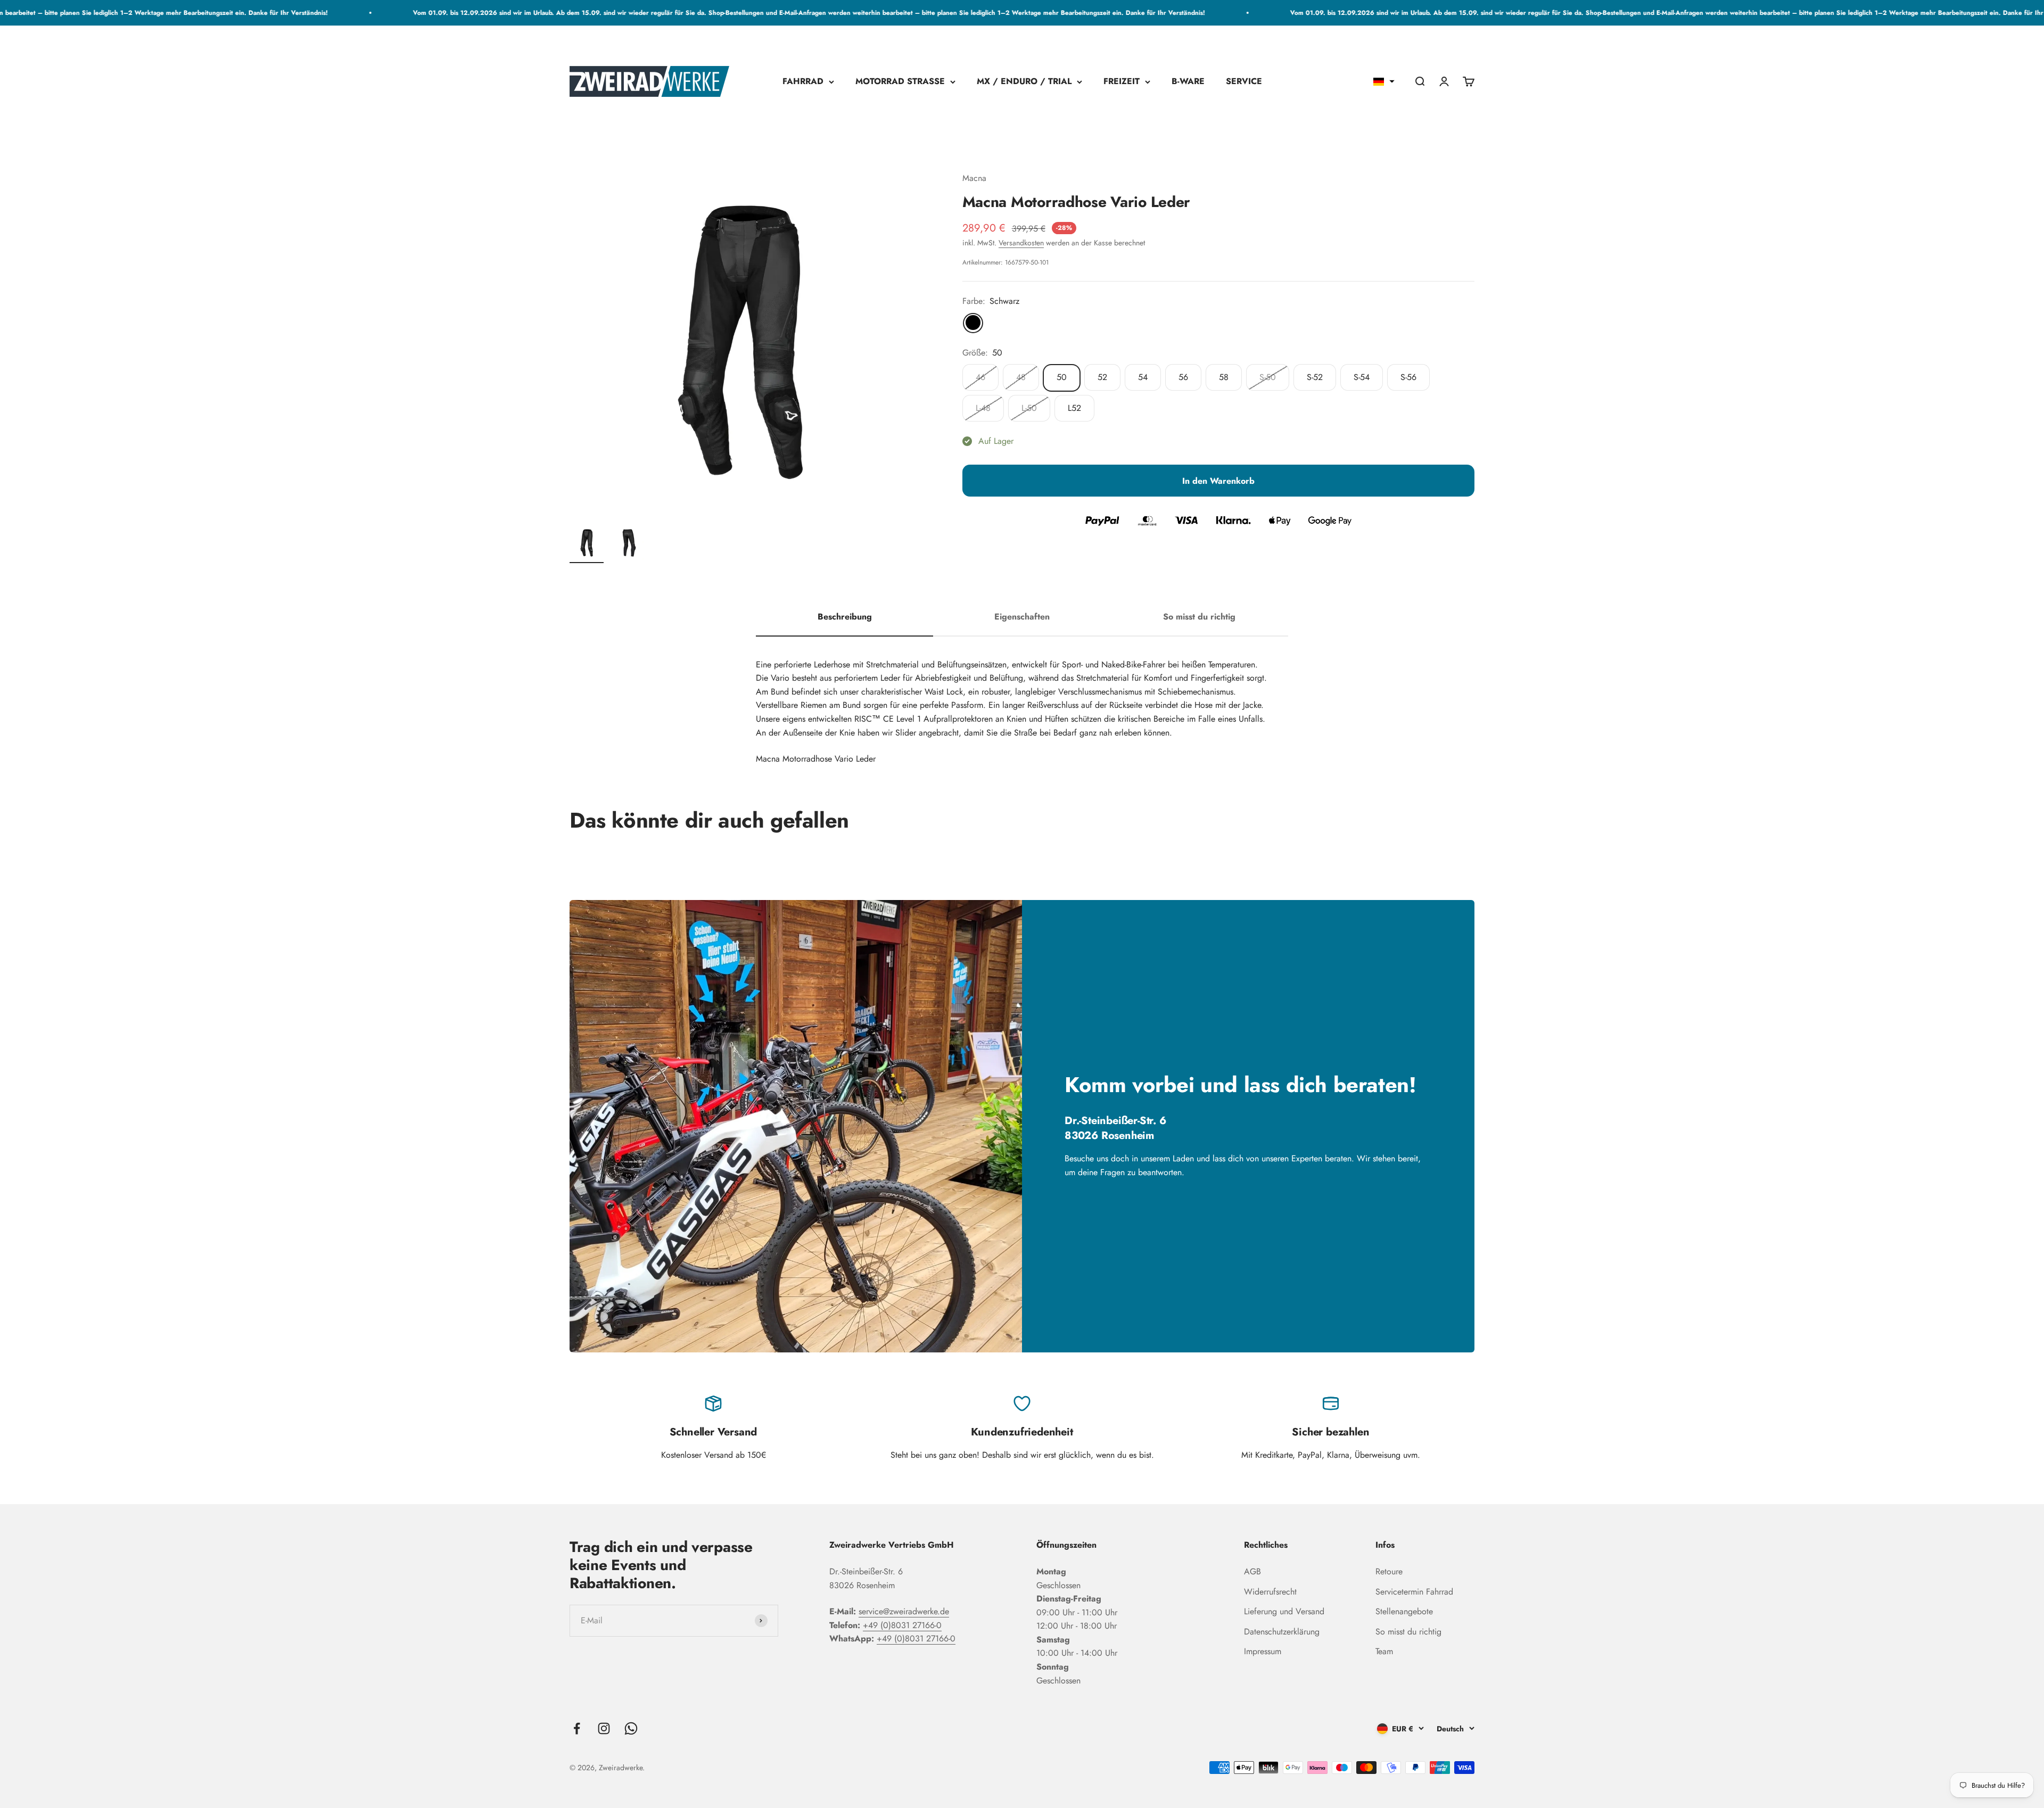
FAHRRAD (803, 82)
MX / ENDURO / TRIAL (1024, 82)
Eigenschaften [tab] (1022, 617)
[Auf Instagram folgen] (604, 1728)
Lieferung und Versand (1284, 1611)
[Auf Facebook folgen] (577, 1728)
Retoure (1389, 1571)
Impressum (1263, 1651)
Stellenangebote (1404, 1611)
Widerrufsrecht (1270, 1592)
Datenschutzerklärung (1282, 1632)
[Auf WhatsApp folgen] (631, 1728)
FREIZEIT (1122, 82)
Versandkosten (1021, 243)
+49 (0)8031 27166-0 (902, 1625)
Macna (974, 178)
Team (1384, 1651)
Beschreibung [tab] (845, 617)
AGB (1252, 1571)
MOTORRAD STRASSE (900, 82)
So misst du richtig (1408, 1632)
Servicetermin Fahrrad (1414, 1592)
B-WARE (1188, 82)
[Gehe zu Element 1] (587, 544)
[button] (1384, 81)
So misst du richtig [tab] (1199, 617)
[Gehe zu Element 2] (629, 544)
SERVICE (1244, 82)
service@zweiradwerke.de (904, 1611)
